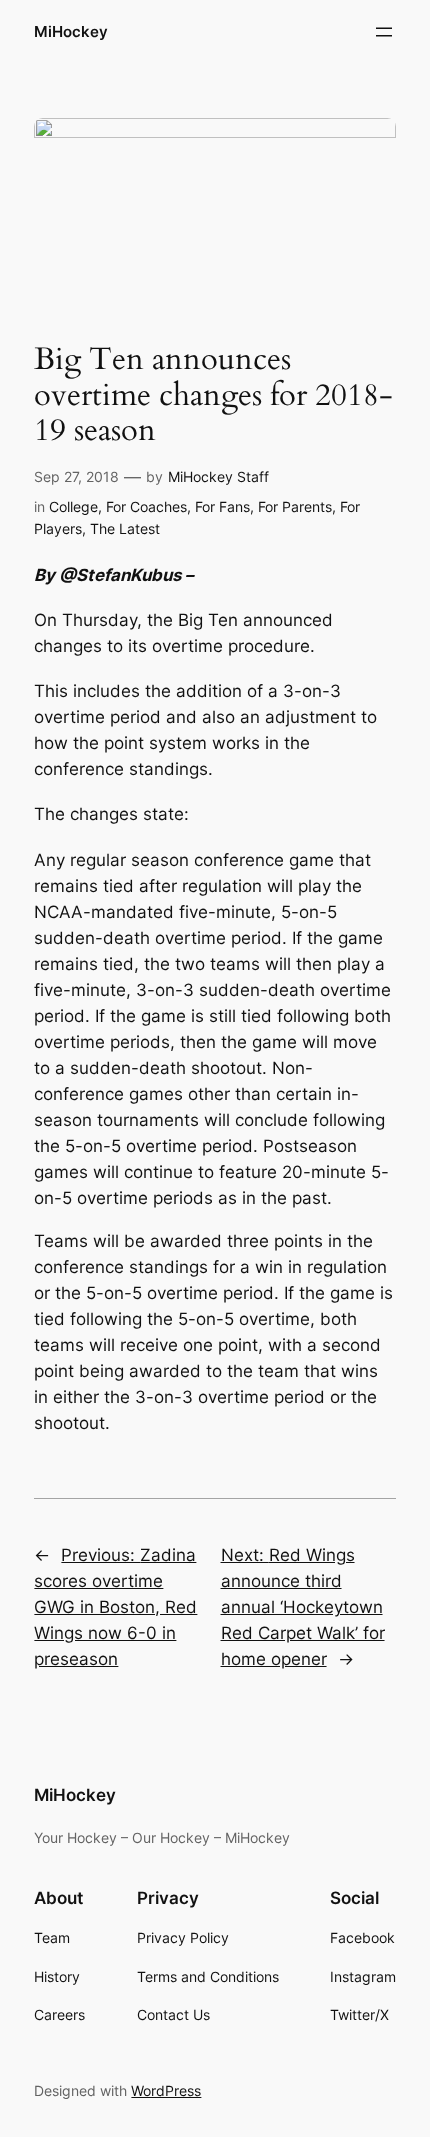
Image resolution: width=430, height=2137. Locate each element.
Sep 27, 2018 (76, 476)
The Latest (125, 528)
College (73, 506)
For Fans (222, 506)
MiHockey (71, 32)
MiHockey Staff (218, 476)
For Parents (295, 506)
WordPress (166, 2090)
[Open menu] (384, 32)
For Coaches (146, 506)
